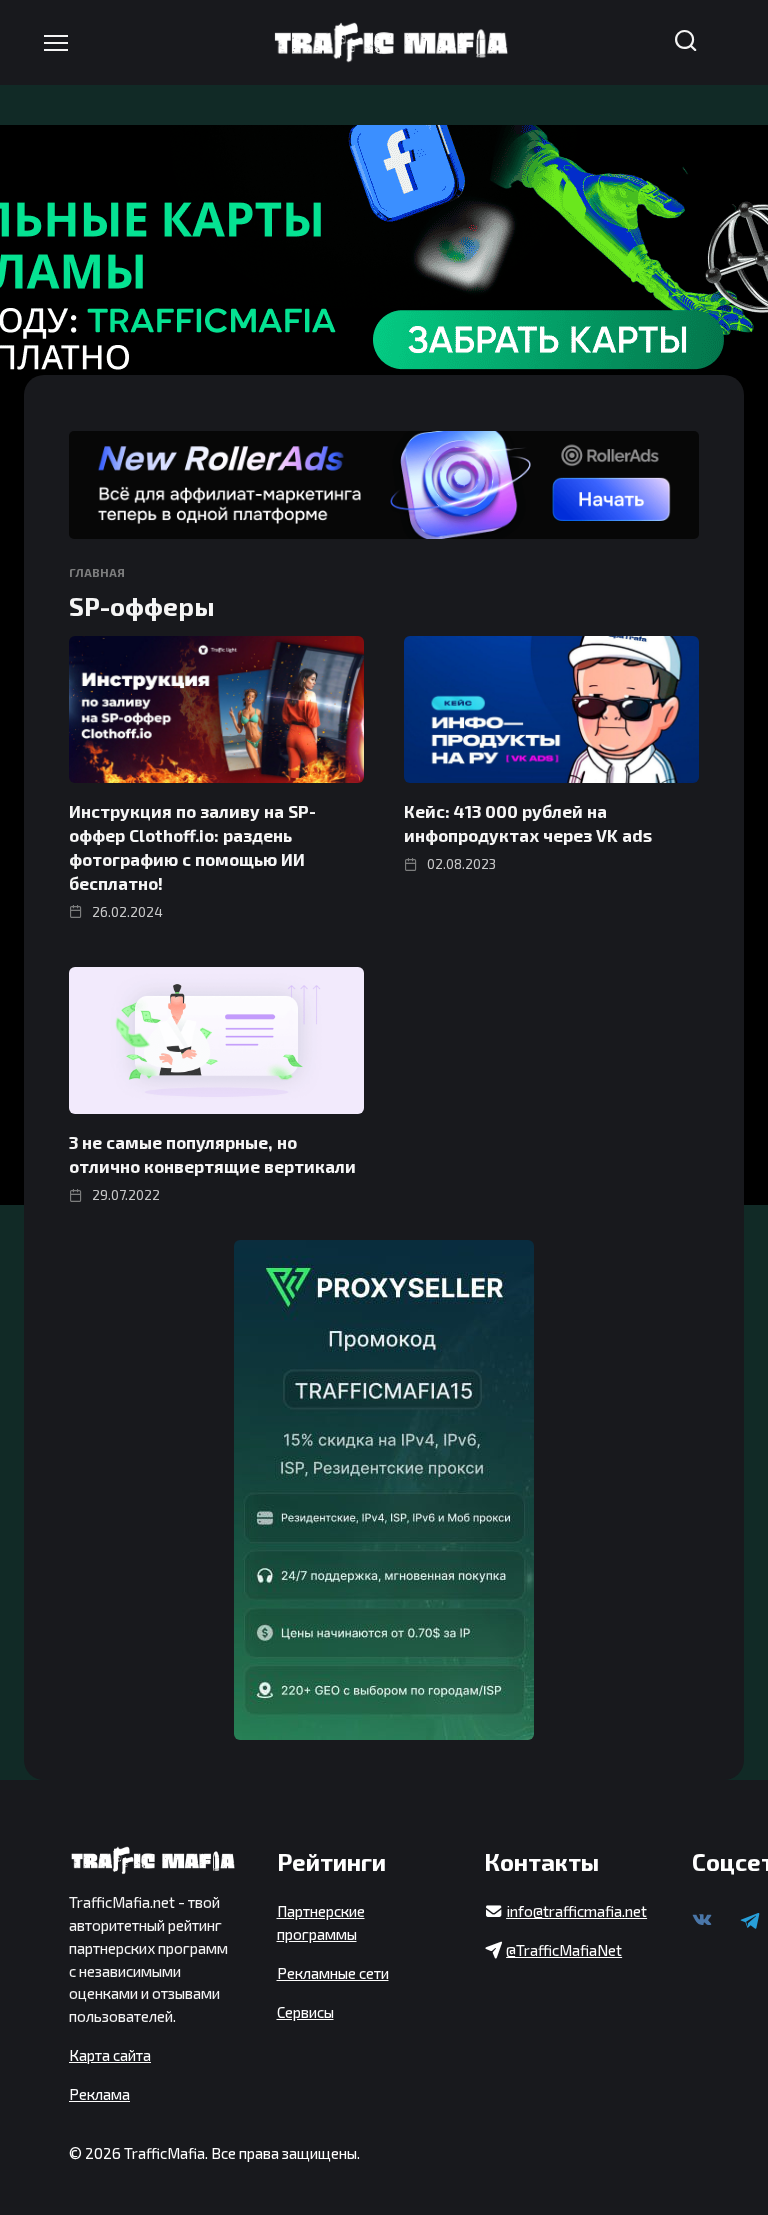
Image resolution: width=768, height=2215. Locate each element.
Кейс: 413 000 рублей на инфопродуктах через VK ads (528, 823)
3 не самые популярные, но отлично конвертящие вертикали (212, 1154)
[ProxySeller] (384, 1490)
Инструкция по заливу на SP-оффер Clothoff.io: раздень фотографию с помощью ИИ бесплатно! (192, 846)
